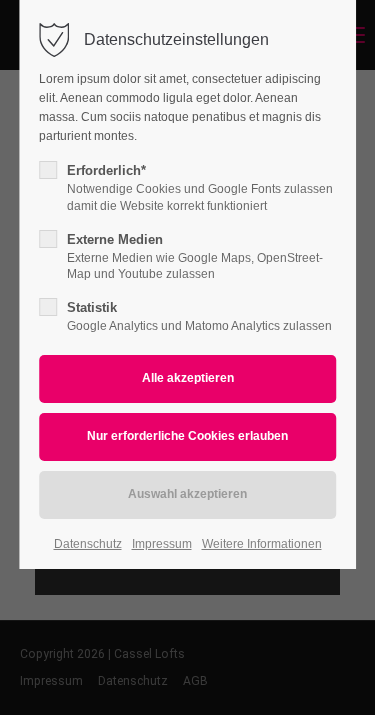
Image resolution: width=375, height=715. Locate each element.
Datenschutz (88, 544)
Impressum (162, 544)
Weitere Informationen (262, 544)
